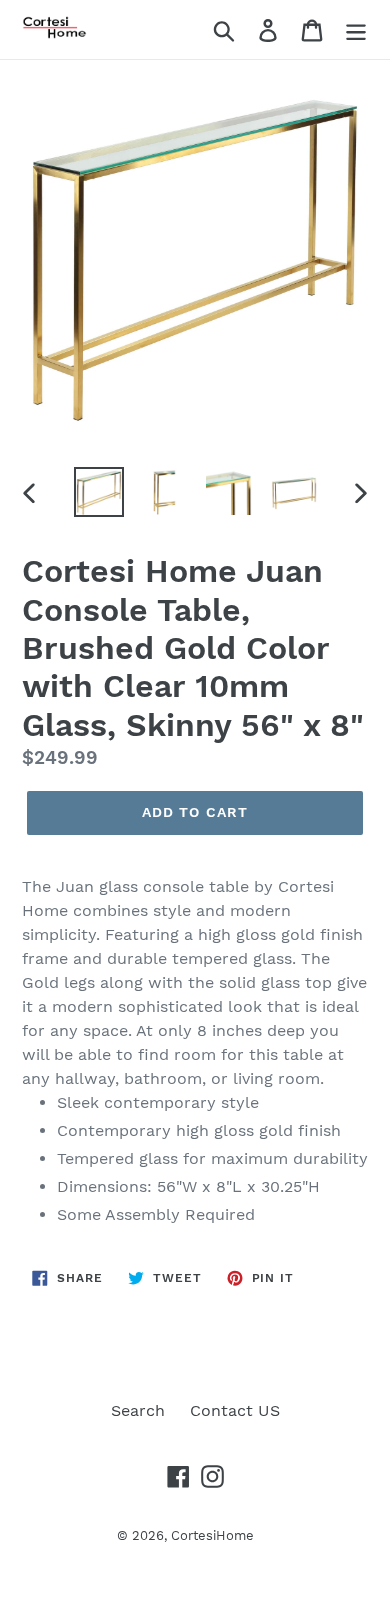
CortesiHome (212, 1535)
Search (138, 1410)
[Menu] (356, 29)
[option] (99, 492)
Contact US (235, 1410)
